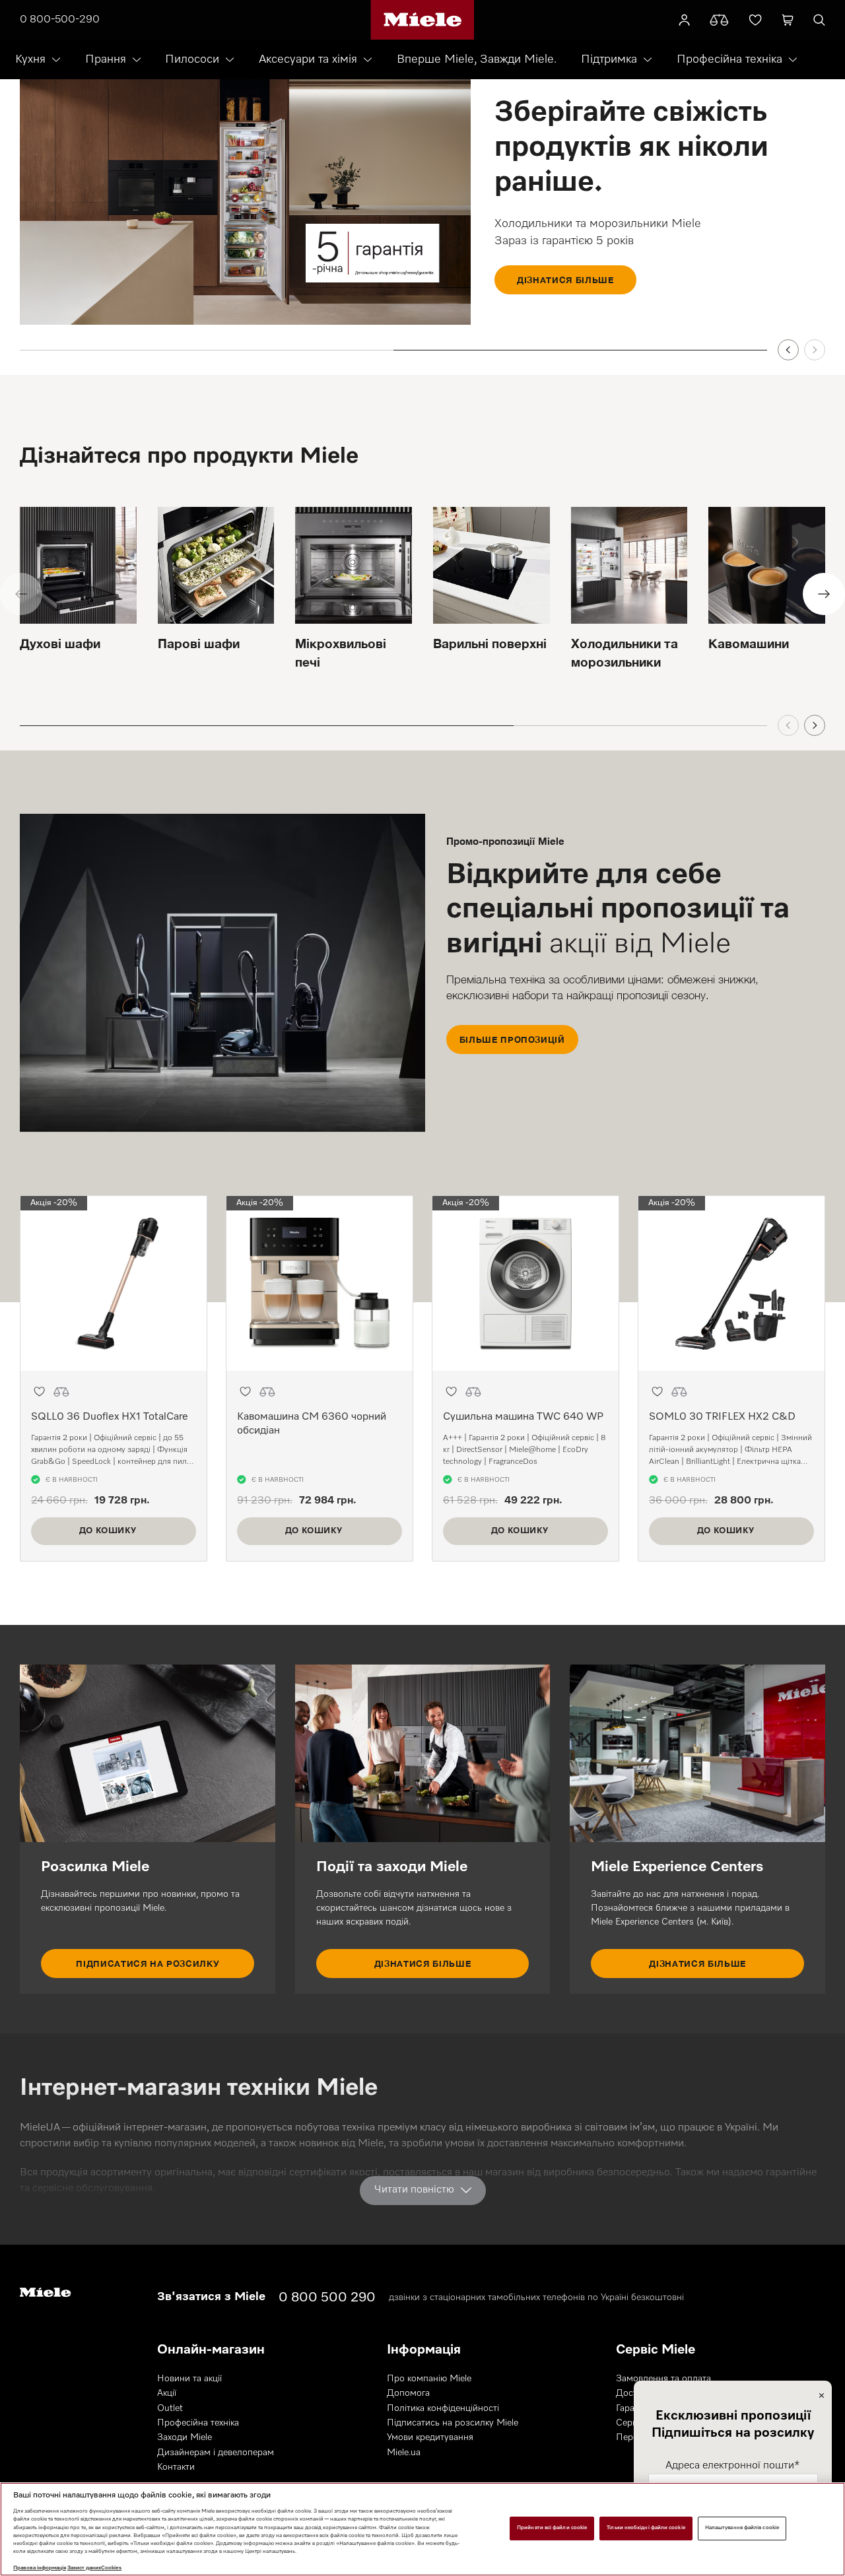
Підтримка (609, 59)
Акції (167, 2393)
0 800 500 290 (327, 2297)
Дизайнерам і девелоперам (216, 2453)
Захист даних (84, 2568)
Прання (106, 59)
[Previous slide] (788, 350)
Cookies (111, 2568)
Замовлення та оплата (663, 2379)
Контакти (176, 2467)
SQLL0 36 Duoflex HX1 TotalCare (110, 1417)
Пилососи (192, 59)
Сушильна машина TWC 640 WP (523, 1417)
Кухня (30, 59)
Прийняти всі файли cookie (552, 2528)
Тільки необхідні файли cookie (646, 2528)
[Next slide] (815, 350)
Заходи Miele (185, 2437)
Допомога (408, 2393)
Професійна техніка (729, 59)
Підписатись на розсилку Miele (453, 2423)
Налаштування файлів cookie (742, 2528)
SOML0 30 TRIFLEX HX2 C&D (722, 1417)
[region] (422, 2529)
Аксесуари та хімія (308, 59)
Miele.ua (404, 2453)
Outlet (170, 2408)
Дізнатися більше (565, 280)
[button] (39, 1392)
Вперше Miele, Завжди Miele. (477, 59)
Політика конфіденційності (443, 2408)
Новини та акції (189, 2379)
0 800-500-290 (60, 20)
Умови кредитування (430, 2437)
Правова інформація (40, 2568)
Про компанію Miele (429, 2379)
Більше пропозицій (512, 1040)
